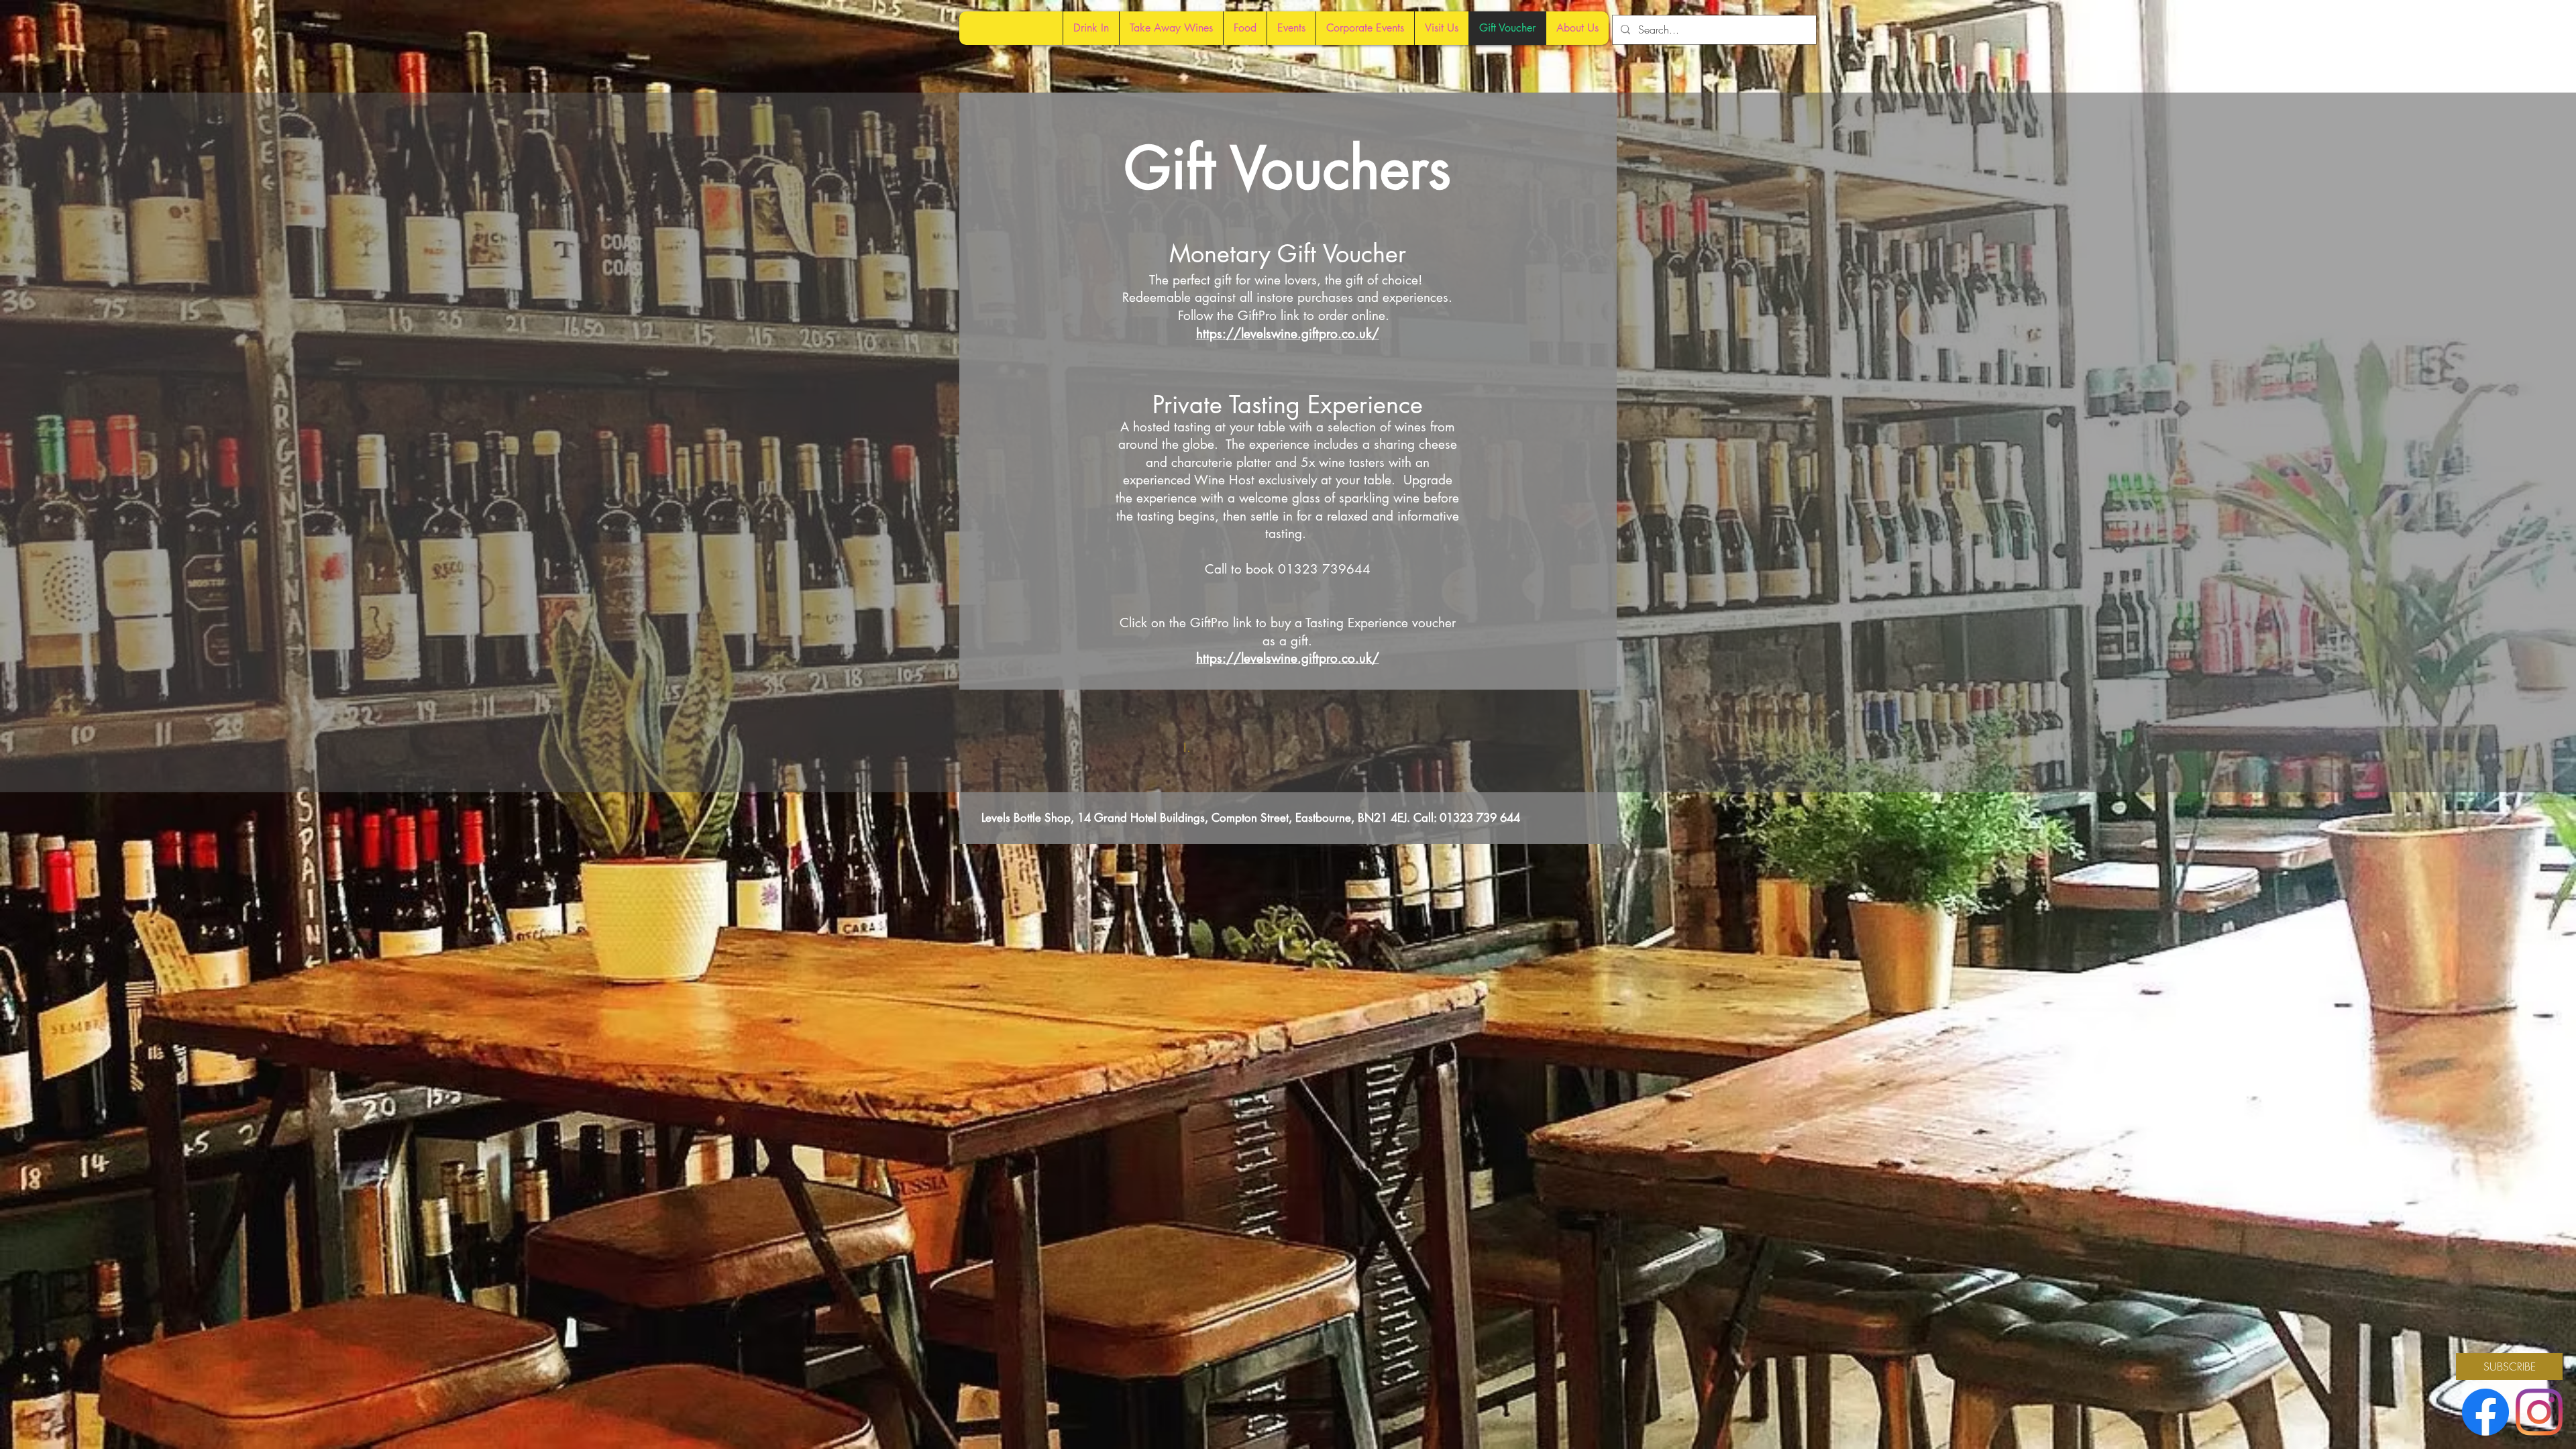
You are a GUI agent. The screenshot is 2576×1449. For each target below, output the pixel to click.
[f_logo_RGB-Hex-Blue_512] (2485, 1412)
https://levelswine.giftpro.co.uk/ (1288, 334)
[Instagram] (2539, 1412)
